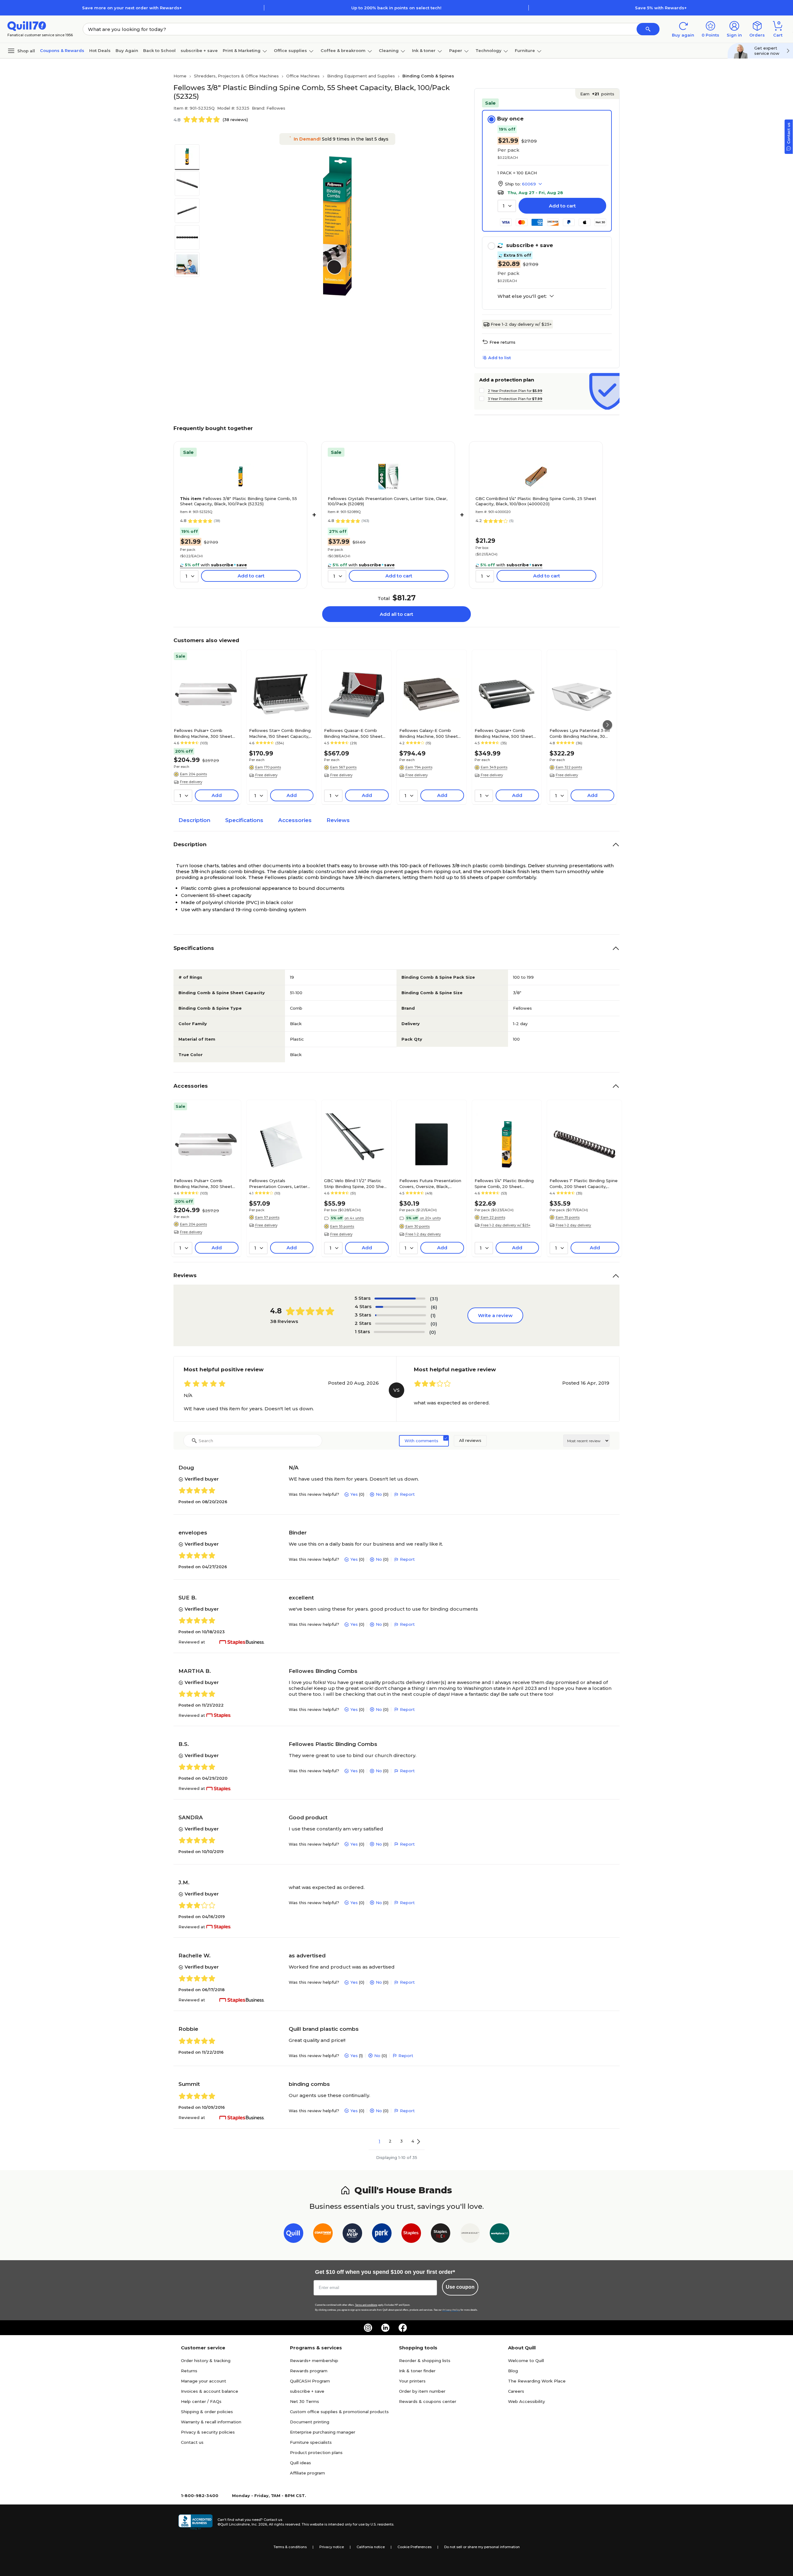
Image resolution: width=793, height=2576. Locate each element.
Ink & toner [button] (424, 50)
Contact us (192, 2442)
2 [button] (390, 2141)
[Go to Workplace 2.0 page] (499, 2234)
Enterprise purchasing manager (323, 2432)
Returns (189, 2371)
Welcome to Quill (526, 2361)
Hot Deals (100, 50)
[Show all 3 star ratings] (401, 1315)
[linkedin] (385, 2328)
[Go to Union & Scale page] (470, 2234)
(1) (433, 1315)
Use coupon (460, 2287)
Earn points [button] (597, 94)
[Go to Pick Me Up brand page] (352, 2234)
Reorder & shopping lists (425, 2361)
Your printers (412, 2381)
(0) (434, 1324)
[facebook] (403, 2328)
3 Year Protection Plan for (515, 399)
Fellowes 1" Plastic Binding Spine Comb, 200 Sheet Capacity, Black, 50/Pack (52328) (584, 1183)
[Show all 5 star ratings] (400, 1299)
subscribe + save (199, 50)
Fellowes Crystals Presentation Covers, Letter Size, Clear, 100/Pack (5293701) (281, 1183)
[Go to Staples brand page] (411, 2234)
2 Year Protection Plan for (515, 391)
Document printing (310, 2422)
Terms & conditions (290, 2547)
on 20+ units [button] (430, 1218)
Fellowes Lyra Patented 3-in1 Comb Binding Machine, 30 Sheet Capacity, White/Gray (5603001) (580, 733)
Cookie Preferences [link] (414, 2547)
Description (194, 820)
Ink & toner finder (417, 2371)
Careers (516, 2391)
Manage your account (204, 2381)
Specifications (244, 820)
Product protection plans (316, 2452)
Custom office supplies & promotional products (339, 2412)
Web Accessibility (526, 2401)
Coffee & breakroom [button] (343, 50)
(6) (434, 1307)
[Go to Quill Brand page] (294, 2234)
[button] (648, 29)
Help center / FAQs (201, 2401)
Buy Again (127, 50)
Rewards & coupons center (428, 2401)
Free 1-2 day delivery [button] (423, 1234)
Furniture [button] (525, 50)
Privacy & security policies (208, 2432)
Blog (513, 2371)
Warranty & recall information (211, 2422)
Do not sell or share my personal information (482, 2547)
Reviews (338, 820)
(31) (434, 1299)
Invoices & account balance (210, 2391)
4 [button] (413, 2141)
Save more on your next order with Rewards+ (132, 8)
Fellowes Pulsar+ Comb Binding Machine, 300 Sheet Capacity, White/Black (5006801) (203, 733)
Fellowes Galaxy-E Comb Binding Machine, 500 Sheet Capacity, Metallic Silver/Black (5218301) (430, 733)
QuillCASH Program (310, 2381)
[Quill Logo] (27, 26)
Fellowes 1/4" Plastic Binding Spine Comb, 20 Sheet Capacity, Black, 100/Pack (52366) (504, 1183)
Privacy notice (332, 2547)
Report (407, 1494)
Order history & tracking (206, 2361)
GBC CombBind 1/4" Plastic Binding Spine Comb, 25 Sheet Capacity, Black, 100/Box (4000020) (536, 501)
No (379, 1494)
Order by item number (422, 2391)
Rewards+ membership (314, 2361)
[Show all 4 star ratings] (401, 1307)
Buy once (510, 119)
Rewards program (309, 2371)
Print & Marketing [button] (242, 50)
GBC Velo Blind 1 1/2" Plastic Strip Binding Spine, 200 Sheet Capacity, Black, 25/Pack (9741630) (356, 1183)
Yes (354, 1494)
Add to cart (562, 206)
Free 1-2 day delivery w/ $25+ (521, 324)
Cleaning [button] (389, 50)
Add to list (499, 358)
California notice (371, 2547)
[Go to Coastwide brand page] (323, 2234)
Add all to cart (396, 614)
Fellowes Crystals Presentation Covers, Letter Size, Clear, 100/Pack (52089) (388, 501)
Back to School (159, 50)
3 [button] (401, 2141)
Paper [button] (456, 50)
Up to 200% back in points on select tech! (396, 8)
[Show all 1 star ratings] (399, 1332)
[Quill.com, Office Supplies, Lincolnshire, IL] (195, 2522)
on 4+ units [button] (354, 1218)
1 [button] (379, 2141)
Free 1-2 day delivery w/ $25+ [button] (506, 1225)
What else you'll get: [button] (522, 296)
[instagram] (368, 2328)
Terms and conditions (366, 2305)
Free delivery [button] (191, 782)
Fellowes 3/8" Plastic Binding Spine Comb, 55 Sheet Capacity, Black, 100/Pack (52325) (239, 501)
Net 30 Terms (304, 2401)
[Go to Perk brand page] (382, 2234)
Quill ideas (300, 2463)
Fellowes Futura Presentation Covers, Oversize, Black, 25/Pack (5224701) (430, 1183)
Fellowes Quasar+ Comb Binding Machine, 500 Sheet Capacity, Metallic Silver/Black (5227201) (505, 733)
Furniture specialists (311, 2442)
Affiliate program (307, 2473)
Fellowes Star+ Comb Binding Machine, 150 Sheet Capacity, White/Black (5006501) (280, 733)
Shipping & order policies (207, 2412)
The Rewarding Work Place (537, 2381)
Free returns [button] (502, 342)
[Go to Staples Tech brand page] (441, 2234)
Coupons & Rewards (62, 50)
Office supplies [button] (290, 50)
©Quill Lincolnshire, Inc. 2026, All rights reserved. (259, 2524)
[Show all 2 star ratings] (401, 1324)
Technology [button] (489, 50)
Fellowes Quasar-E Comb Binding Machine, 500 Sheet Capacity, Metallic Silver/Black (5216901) (355, 733)
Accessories (295, 820)
